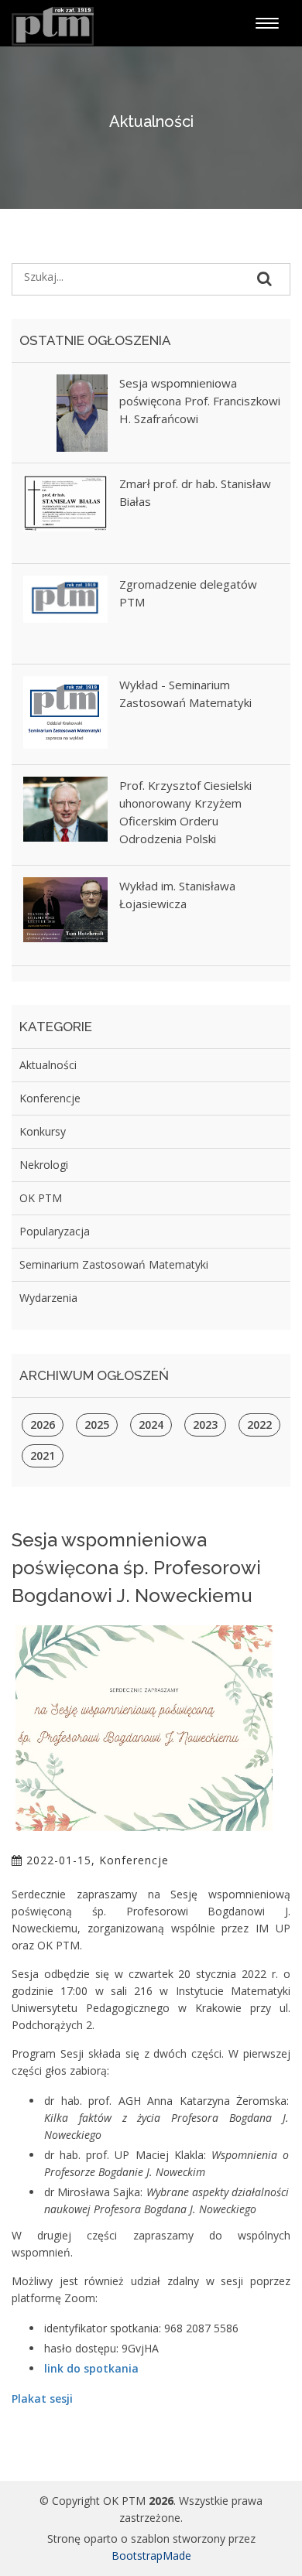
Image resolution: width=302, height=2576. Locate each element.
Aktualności (48, 1065)
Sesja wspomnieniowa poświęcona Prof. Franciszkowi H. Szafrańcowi (200, 401)
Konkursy (43, 1131)
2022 (259, 1425)
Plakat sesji (42, 2398)
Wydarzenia (48, 1298)
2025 (97, 1425)
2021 (43, 1455)
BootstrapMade (151, 2556)
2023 (205, 1425)
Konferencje (50, 1098)
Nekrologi (44, 1165)
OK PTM (41, 1198)
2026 (43, 1425)
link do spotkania (91, 2368)
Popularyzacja (55, 1231)
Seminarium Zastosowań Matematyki (114, 1264)
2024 (151, 1425)
